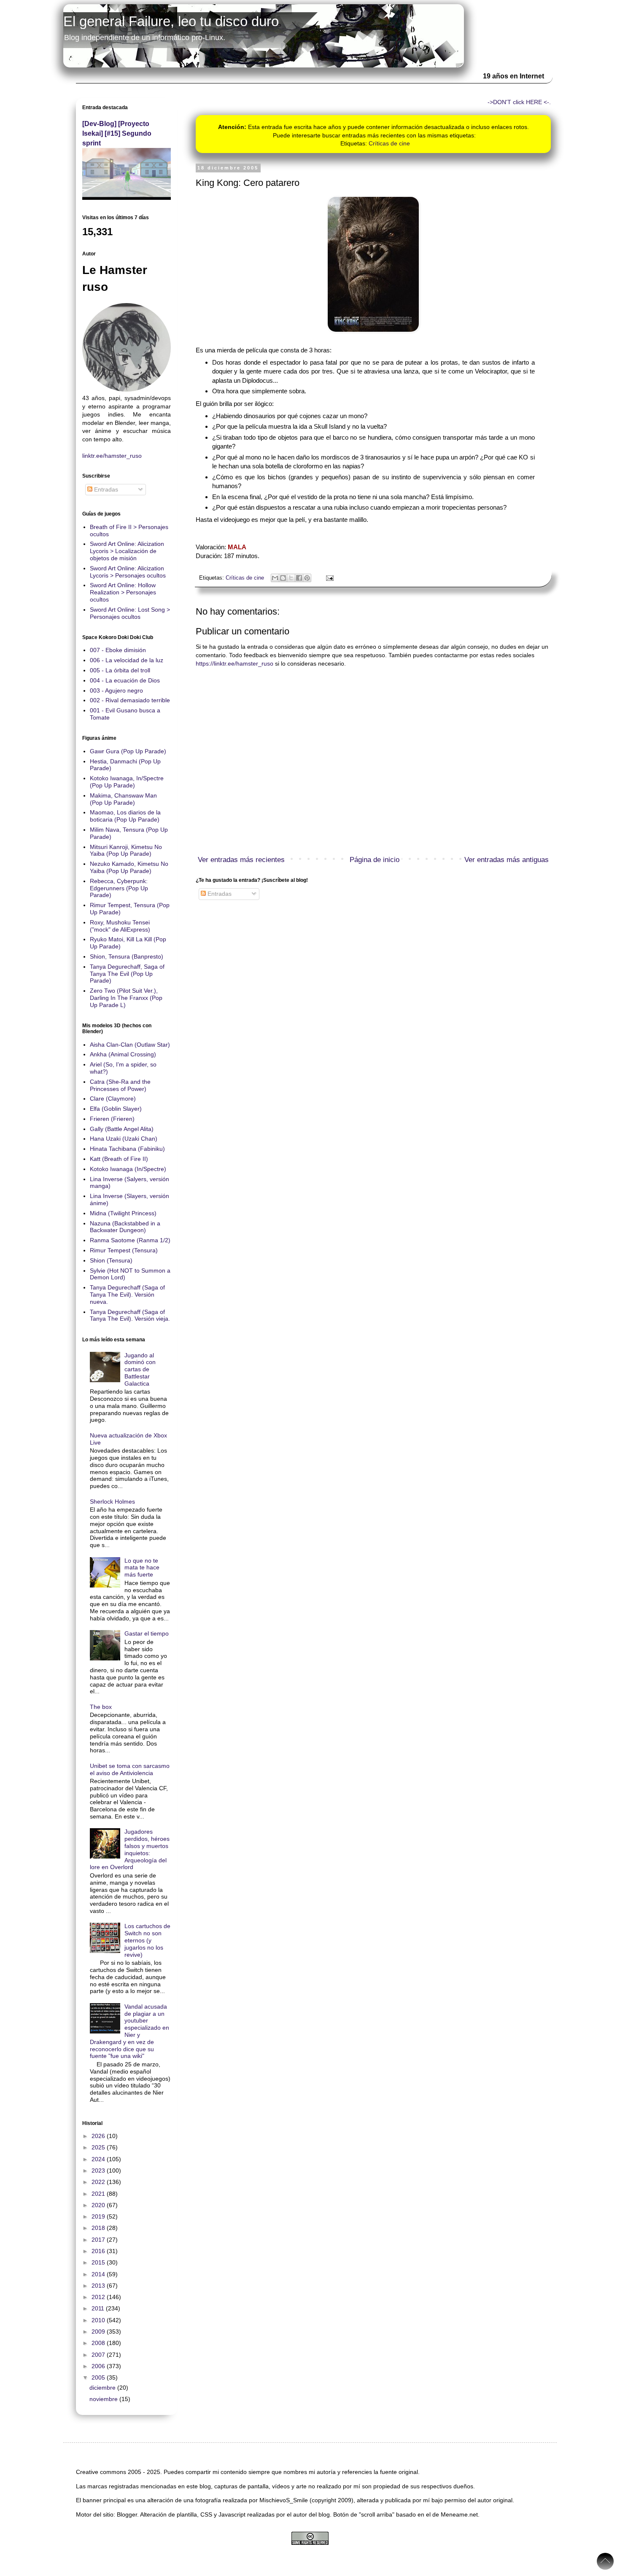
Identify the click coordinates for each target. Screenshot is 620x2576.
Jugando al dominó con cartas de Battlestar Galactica (140, 1369)
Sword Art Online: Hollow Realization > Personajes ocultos (123, 592)
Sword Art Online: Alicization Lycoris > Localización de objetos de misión (127, 551)
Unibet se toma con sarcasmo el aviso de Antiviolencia (130, 1769)
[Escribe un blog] (283, 578)
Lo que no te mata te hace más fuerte (142, 1568)
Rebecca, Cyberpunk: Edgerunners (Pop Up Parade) (119, 888)
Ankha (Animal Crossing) (123, 1054)
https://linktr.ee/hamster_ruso (235, 663)
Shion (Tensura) (111, 1260)
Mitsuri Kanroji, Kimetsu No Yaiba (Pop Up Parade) (126, 850)
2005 (99, 2377)
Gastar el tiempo (147, 1633)
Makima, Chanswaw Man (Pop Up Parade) (123, 799)
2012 (99, 2297)
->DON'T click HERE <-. (519, 102)
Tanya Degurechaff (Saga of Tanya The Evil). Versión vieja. (130, 1315)
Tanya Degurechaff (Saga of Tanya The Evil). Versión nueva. (127, 1295)
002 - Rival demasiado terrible (130, 700)
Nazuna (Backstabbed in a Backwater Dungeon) (125, 1227)
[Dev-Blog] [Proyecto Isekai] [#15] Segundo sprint (117, 133)
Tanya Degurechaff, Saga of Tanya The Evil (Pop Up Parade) (127, 974)
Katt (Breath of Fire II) (119, 1159)
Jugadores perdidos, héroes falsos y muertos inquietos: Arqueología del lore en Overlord (130, 1849)
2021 (99, 2194)
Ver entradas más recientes (241, 860)
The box (101, 1707)
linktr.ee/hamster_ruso (112, 456)
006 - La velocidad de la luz (127, 660)
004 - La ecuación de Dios (125, 680)
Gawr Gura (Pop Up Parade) (128, 751)
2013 (99, 2286)
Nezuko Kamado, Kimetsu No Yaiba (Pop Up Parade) (129, 867)
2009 (99, 2332)
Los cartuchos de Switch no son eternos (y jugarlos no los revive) (147, 1940)
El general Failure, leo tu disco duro (171, 21)
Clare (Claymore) (113, 1099)
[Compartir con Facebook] (299, 578)
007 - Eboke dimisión (118, 650)
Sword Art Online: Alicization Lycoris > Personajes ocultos (128, 572)
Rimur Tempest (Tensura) (124, 1250)
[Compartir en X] (291, 578)
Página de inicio (375, 860)
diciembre (103, 2388)
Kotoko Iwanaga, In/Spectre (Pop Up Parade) (127, 782)
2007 (99, 2355)
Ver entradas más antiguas (507, 860)
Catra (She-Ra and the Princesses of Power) (120, 1085)
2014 (99, 2274)
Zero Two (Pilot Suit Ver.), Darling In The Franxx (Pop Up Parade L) (126, 998)
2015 (99, 2262)
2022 (99, 2182)
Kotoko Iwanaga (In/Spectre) (128, 1169)
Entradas (219, 894)
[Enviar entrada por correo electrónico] (329, 578)
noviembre (104, 2399)
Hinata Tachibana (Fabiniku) (127, 1149)
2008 (99, 2343)
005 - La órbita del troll (120, 670)
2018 (99, 2228)
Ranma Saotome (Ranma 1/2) (130, 1240)
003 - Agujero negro (116, 690)
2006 (99, 2366)
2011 (99, 2308)
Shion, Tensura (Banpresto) (127, 956)
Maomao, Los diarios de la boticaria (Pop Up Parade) (125, 816)
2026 (99, 2136)
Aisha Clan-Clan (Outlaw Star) (130, 1045)
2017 (99, 2240)
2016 (99, 2251)
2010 (99, 2320)
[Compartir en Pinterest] (307, 578)
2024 (99, 2159)
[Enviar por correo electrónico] (275, 578)
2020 (99, 2205)
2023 (99, 2170)
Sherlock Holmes (112, 1502)
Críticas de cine (389, 143)
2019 (99, 2216)
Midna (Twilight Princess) (123, 1213)
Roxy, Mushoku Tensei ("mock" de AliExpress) (120, 926)
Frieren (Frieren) (112, 1119)
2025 (99, 2147)
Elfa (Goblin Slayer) (116, 1109)
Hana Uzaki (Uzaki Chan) (124, 1139)
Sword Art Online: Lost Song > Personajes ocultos (130, 613)
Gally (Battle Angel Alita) (122, 1129)
